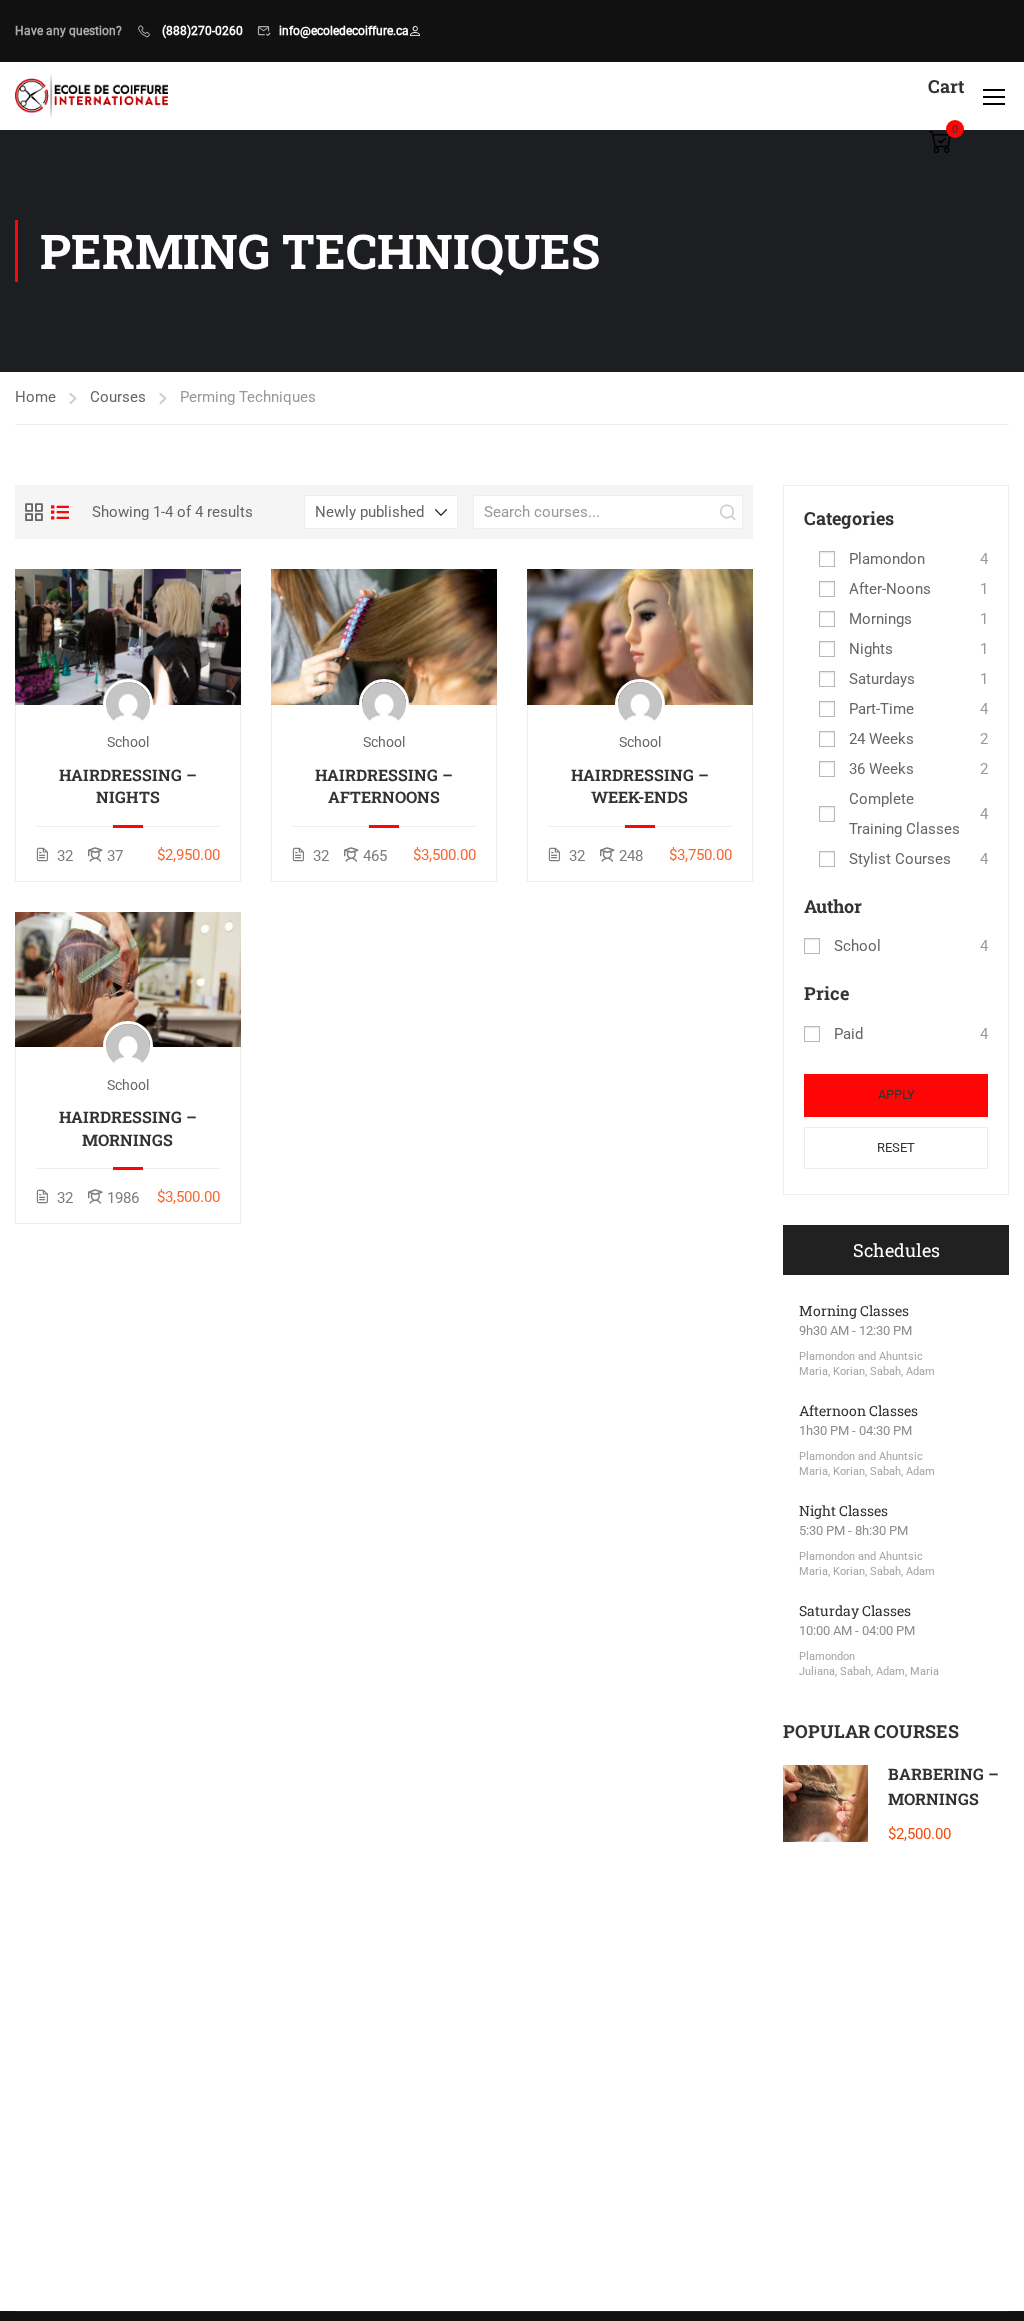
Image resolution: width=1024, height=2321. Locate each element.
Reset (896, 1147)
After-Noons (890, 589)
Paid (848, 1034)
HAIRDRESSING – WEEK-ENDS (640, 785)
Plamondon (887, 559)
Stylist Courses (900, 859)
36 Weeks (881, 769)
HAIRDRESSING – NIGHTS (128, 785)
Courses (118, 397)
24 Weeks (881, 739)
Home (35, 397)
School (857, 946)
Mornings (880, 619)
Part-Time (881, 709)
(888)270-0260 (201, 31)
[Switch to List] (60, 512)
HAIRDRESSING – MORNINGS (128, 1127)
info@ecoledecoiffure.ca (344, 31)
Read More (128, 636)
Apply (896, 1094)
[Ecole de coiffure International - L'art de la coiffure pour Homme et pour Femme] (91, 95)
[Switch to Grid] (34, 512)
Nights (871, 649)
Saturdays (882, 679)
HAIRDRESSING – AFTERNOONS (384, 785)
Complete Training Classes (904, 814)
